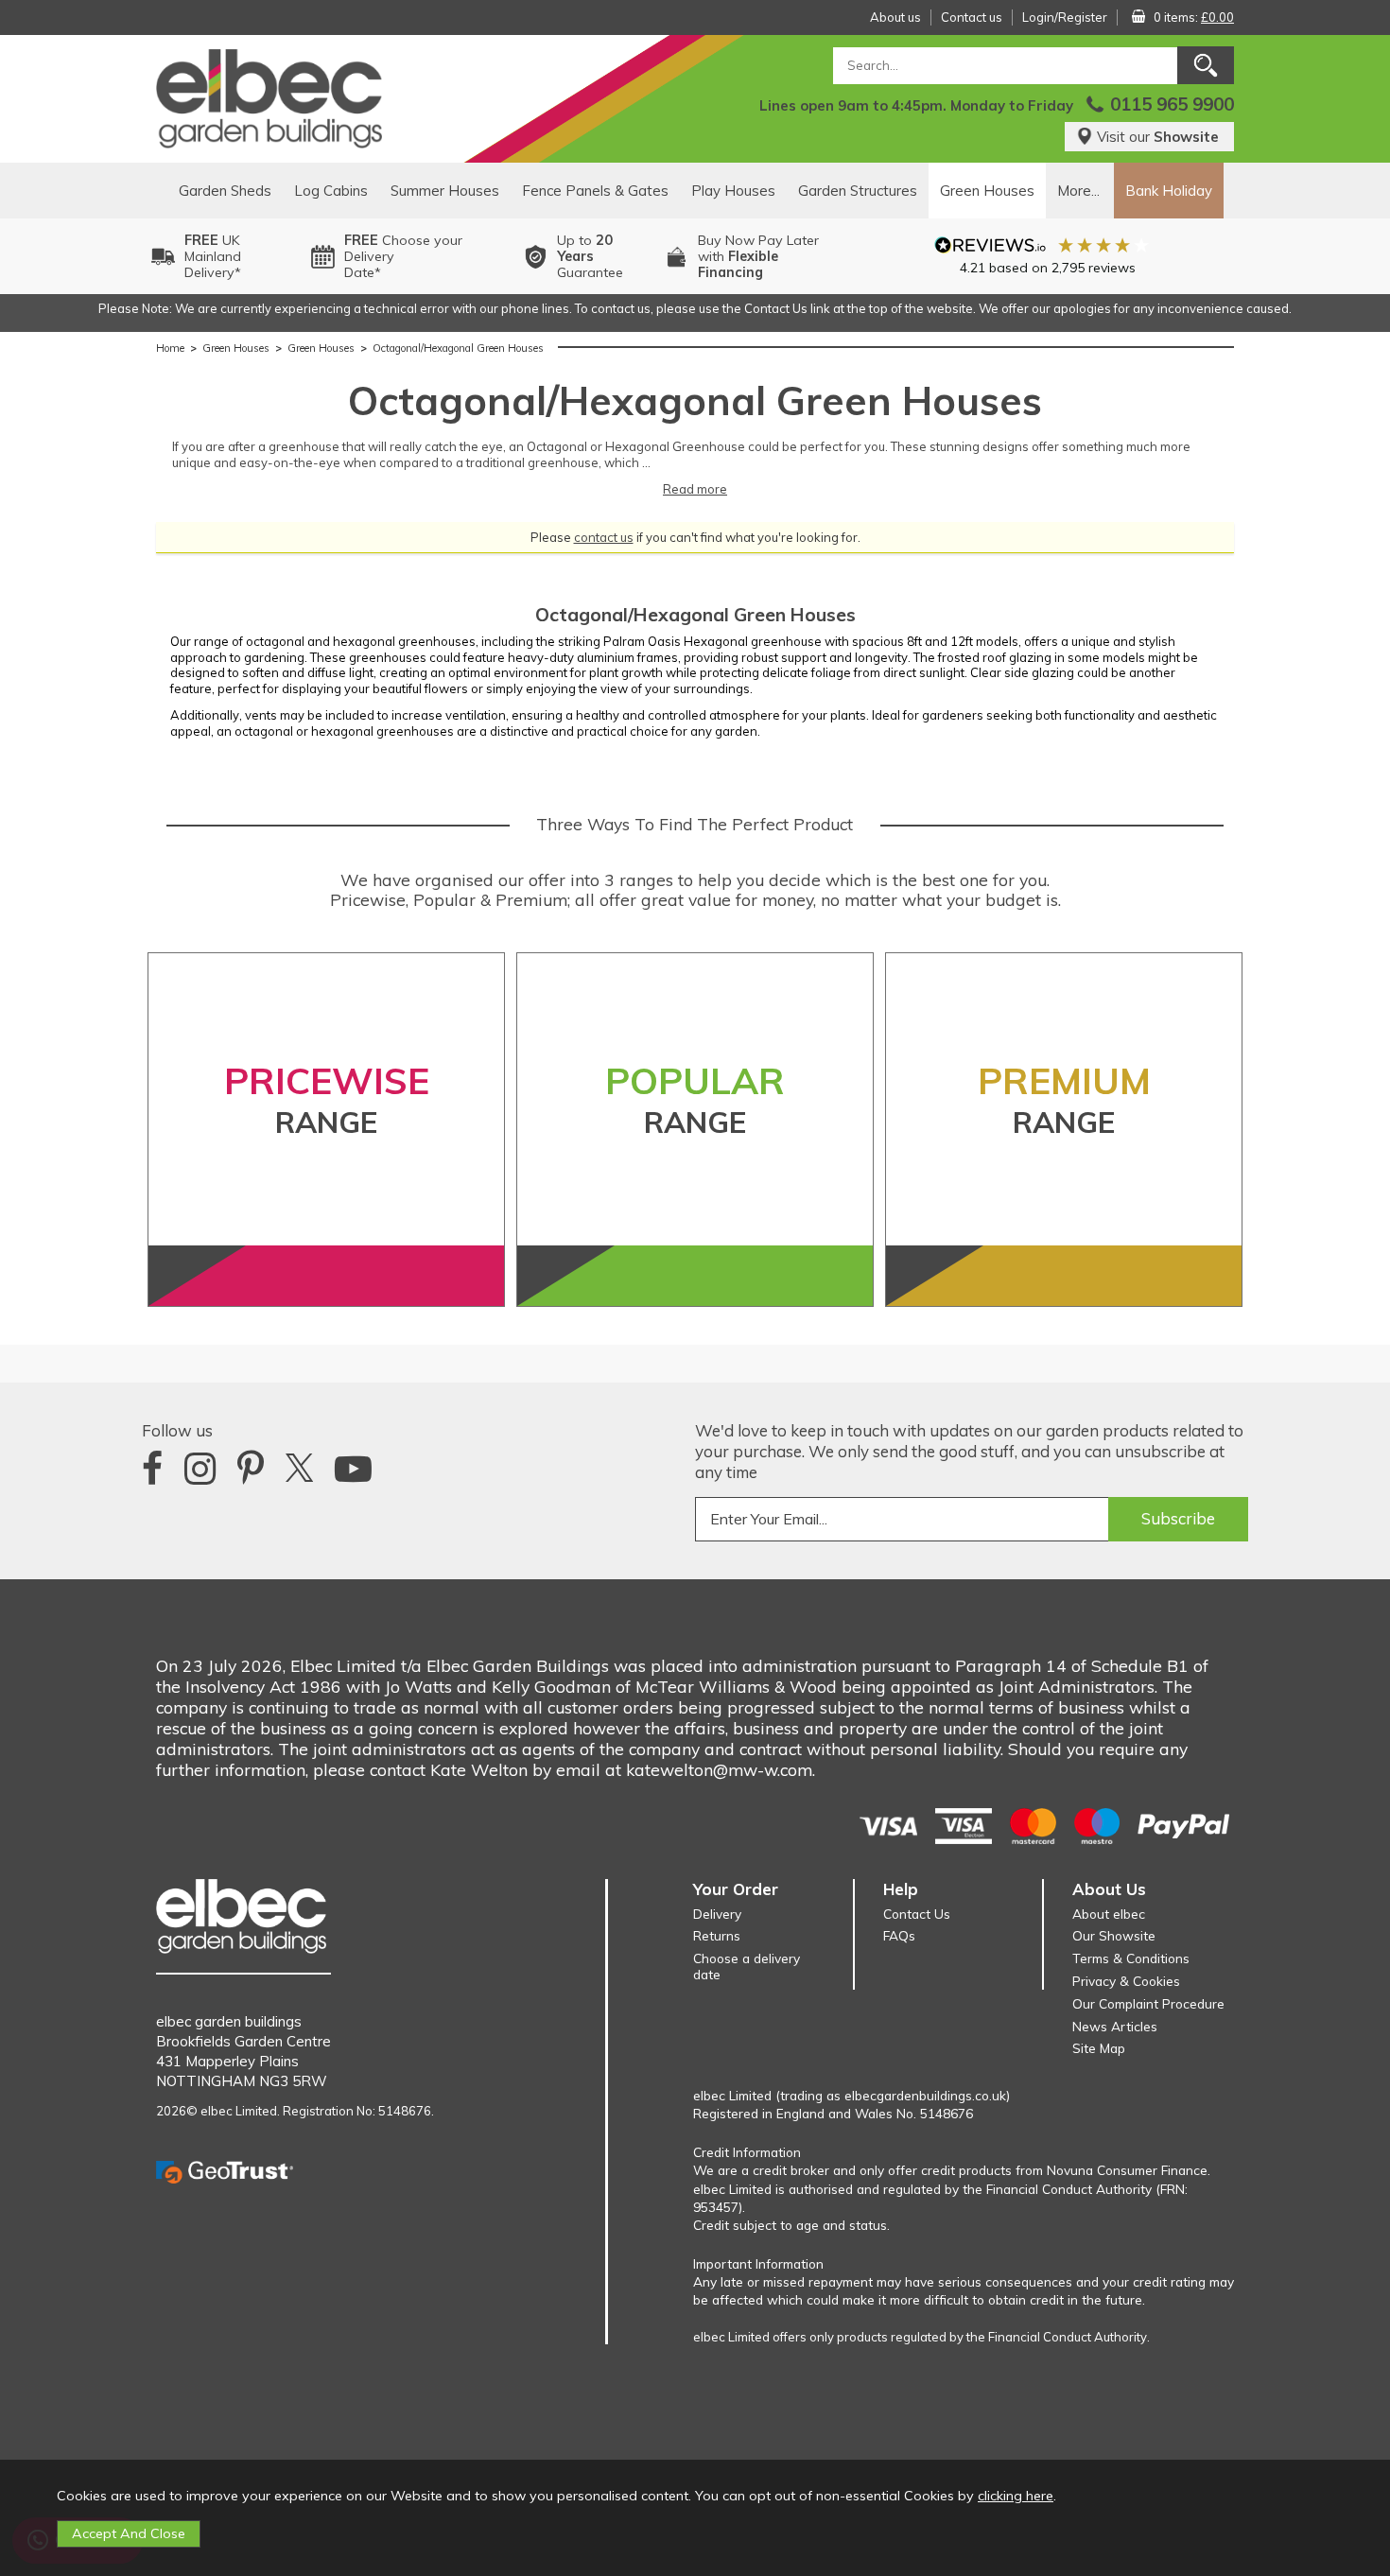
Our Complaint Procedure (1148, 2003)
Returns (717, 1935)
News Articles (1115, 2026)
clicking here (1016, 2496)
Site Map (1099, 2048)
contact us (604, 537)
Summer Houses (445, 191)
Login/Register (1065, 17)
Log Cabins (331, 191)
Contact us (972, 17)
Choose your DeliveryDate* (403, 256)
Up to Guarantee (590, 256)
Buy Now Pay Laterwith (758, 256)
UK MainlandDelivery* (213, 256)
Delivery (717, 1914)
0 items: (1194, 17)
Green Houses (987, 191)
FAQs (899, 1935)
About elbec (1109, 1914)
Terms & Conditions (1131, 1958)
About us (895, 17)
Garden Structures (858, 191)
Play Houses (733, 191)
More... (1078, 191)
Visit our (1158, 137)
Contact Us (917, 1914)
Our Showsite (1114, 1935)
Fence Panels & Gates (595, 191)
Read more (695, 489)
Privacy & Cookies (1126, 1981)
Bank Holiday (1169, 191)
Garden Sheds (225, 191)
